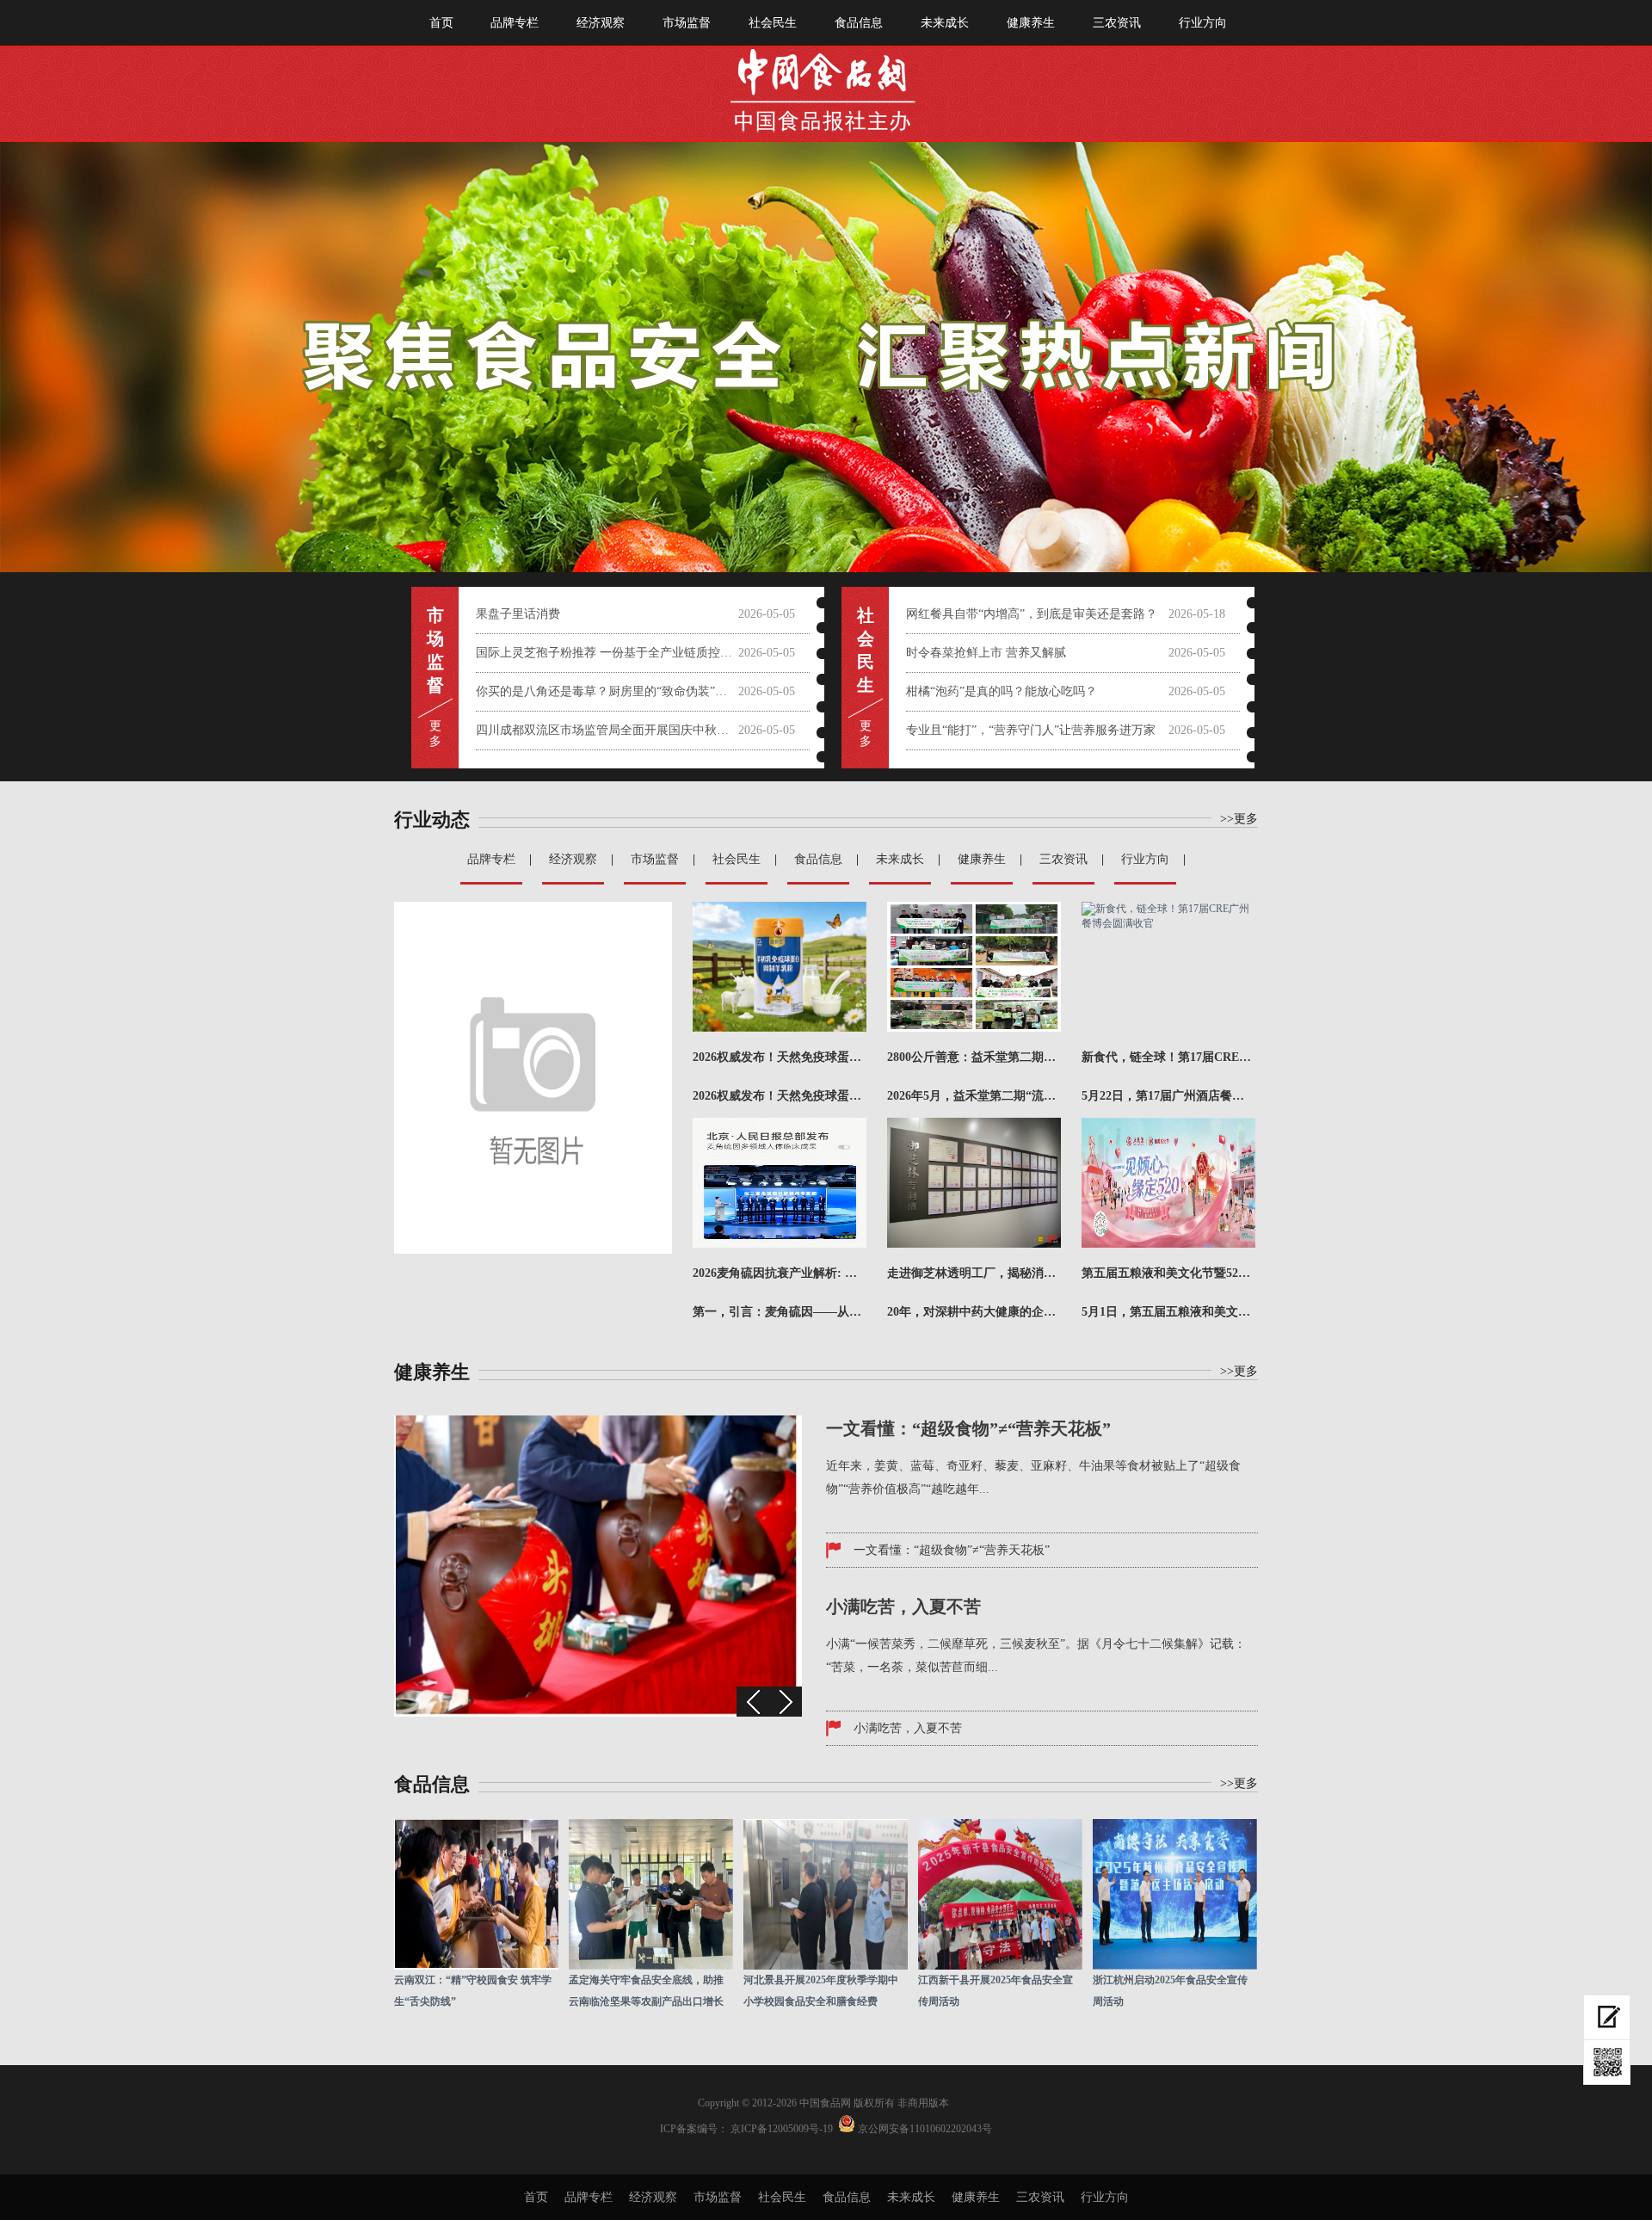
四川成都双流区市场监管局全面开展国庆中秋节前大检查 (607, 730)
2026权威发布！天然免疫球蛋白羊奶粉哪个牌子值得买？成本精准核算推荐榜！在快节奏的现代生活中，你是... (780, 1096)
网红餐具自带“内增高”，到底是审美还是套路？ (1032, 614)
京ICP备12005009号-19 (782, 2129)
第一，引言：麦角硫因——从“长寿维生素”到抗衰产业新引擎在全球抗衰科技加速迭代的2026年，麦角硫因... (780, 1312)
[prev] (753, 1702)
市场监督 (687, 23)
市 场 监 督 (435, 650)
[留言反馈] (1607, 2017)
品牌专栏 (515, 23)
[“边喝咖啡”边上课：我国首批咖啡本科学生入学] (598, 1713)
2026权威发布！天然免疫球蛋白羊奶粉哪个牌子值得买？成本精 (780, 1057)
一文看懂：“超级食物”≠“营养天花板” (952, 1550)
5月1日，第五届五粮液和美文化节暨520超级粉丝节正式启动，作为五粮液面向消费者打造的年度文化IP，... (1168, 1312)
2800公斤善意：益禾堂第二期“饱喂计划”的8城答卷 (974, 1057)
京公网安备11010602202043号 (925, 2129)
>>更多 (1239, 1371)
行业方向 (1203, 23)
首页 (441, 23)
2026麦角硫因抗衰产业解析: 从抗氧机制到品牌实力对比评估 (780, 1273)
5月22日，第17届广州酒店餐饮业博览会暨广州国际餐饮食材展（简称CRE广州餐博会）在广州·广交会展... (1168, 1096)
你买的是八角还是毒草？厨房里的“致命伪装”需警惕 (607, 691)
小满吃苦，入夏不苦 (908, 1728)
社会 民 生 (866, 650)
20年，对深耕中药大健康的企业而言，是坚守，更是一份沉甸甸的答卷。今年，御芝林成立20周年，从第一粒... (974, 1312)
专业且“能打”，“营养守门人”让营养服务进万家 (1031, 730)
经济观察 (601, 23)
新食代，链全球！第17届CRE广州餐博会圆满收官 (1168, 1057)
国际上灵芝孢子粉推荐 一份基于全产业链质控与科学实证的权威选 (607, 653)
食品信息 (859, 23)
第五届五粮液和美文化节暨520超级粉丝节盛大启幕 (1168, 1273)
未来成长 (945, 23)
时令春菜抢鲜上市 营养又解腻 (986, 653)
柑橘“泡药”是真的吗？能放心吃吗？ (1002, 691)
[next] (786, 1702)
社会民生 (773, 23)
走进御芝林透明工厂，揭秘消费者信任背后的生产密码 (974, 1273)
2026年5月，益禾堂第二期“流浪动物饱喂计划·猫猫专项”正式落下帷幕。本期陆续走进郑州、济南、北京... (974, 1096)
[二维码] (1607, 2063)
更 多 (435, 734)
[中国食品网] (826, 84)
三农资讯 (1117, 23)
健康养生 (1031, 23)
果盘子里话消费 (518, 614)
